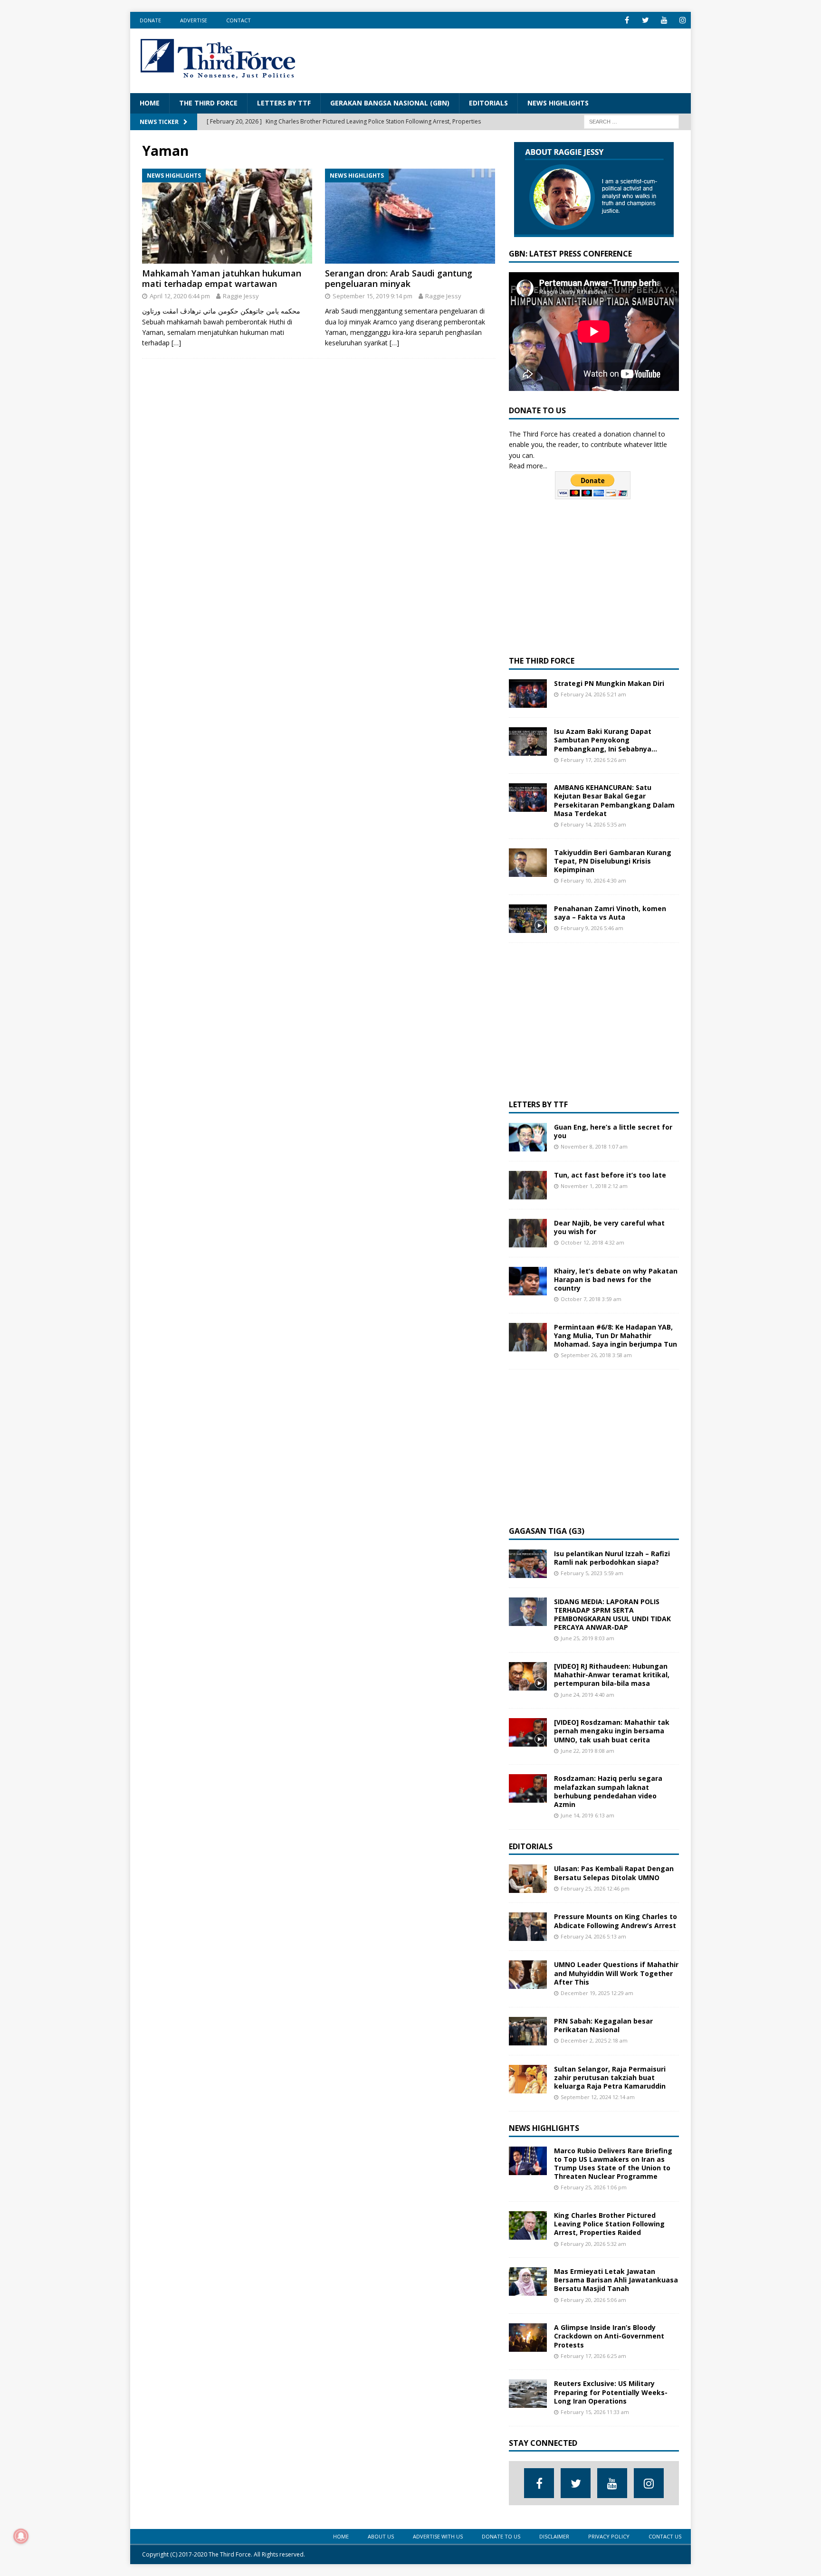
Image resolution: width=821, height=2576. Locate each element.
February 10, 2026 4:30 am (593, 880)
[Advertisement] (508, 59)
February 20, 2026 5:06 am (593, 2300)
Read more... (528, 466)
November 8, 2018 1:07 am (594, 1146)
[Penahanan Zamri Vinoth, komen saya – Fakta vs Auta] (528, 919)
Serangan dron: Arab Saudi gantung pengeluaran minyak (399, 278)
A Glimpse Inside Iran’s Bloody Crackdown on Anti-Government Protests (609, 2336)
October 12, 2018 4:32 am (592, 1242)
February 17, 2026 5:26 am (593, 760)
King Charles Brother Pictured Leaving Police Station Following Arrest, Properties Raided (609, 2224)
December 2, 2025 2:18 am (594, 2040)
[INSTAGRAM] (683, 20)
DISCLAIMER (554, 2536)
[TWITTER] (645, 20)
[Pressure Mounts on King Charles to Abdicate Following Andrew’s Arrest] (528, 1927)
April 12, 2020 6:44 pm (180, 296)
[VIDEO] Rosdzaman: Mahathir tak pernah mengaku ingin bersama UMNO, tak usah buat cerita (612, 1731)
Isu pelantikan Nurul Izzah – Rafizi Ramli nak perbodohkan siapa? (612, 1558)
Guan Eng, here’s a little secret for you (613, 1131)
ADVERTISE (194, 20)
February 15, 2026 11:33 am (595, 2412)
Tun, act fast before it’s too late (610, 1175)
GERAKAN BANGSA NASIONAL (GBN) (390, 103)
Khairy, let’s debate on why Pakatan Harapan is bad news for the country (616, 1279)
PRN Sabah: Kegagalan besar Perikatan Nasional (603, 2025)
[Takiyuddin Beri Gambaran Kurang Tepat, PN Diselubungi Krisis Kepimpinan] (528, 863)
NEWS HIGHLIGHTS (558, 103)
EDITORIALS (488, 103)
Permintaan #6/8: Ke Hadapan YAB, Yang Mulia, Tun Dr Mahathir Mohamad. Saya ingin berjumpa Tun (616, 1336)
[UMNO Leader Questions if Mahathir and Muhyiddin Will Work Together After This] (528, 1975)
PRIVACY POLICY (609, 2536)
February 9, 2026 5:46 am (592, 928)
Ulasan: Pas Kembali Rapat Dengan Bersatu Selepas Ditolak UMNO (614, 1873)
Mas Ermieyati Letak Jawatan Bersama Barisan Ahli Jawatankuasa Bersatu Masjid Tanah (616, 2280)
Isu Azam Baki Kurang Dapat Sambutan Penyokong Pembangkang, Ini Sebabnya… (606, 740)
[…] (176, 343)
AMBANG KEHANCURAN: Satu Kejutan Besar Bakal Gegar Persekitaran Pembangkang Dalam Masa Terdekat (614, 800)
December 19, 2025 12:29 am (597, 1993)
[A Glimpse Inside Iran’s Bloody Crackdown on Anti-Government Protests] (528, 2338)
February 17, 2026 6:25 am (593, 2356)
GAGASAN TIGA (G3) (547, 1531)
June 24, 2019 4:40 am (587, 1695)
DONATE (150, 20)
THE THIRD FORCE (208, 103)
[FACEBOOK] (627, 20)
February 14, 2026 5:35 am (593, 824)
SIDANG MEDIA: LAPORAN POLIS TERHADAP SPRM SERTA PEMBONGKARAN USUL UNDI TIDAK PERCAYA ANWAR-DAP (612, 1615)
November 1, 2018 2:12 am (594, 1186)
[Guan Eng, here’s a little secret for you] (528, 1137)
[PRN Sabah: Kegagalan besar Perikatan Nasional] (528, 2031)
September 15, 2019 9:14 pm (372, 296)
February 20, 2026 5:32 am (593, 2244)
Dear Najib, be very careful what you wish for (609, 1227)
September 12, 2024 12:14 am (598, 2097)
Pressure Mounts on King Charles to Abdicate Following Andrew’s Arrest (616, 1921)
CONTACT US (665, 2536)
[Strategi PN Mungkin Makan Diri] (528, 694)
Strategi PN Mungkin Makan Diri (609, 683)
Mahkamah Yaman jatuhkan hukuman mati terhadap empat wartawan (222, 278)
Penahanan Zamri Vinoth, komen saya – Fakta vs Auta (610, 913)
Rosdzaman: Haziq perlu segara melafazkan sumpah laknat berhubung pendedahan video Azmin (608, 1791)
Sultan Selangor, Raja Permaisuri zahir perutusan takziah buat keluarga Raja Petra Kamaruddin (610, 2077)
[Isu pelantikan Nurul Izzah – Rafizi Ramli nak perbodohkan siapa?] (528, 1564)
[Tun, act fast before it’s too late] (528, 1185)
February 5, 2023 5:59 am (592, 1573)
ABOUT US (381, 2536)
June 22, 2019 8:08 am (587, 1751)
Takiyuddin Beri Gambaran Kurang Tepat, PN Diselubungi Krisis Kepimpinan (613, 861)
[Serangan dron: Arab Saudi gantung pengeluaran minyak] (410, 216)
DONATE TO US (501, 2536)
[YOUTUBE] (664, 20)
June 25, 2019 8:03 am (587, 1638)
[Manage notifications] (21, 2536)
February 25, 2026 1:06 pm (594, 2187)
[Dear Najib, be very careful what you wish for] (528, 1233)
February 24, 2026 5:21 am (593, 694)
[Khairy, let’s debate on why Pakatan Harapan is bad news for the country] (528, 1281)
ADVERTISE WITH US (438, 2536)
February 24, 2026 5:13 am (593, 1936)
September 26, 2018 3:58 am (596, 1355)
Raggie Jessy (241, 296)
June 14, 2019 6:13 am (587, 1815)
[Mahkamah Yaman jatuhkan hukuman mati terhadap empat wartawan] (227, 216)
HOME (150, 103)
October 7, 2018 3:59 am (591, 1299)
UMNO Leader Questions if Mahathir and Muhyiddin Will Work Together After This (616, 1973)
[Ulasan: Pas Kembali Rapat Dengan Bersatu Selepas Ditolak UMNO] (528, 1879)
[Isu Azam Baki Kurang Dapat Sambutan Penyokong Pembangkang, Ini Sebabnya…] (528, 741)
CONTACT (239, 20)
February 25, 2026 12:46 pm (595, 1888)
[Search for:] (631, 121)
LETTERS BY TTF (284, 103)
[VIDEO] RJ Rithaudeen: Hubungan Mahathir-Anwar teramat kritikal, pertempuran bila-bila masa (612, 1675)
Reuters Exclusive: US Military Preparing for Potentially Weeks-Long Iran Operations (611, 2392)
